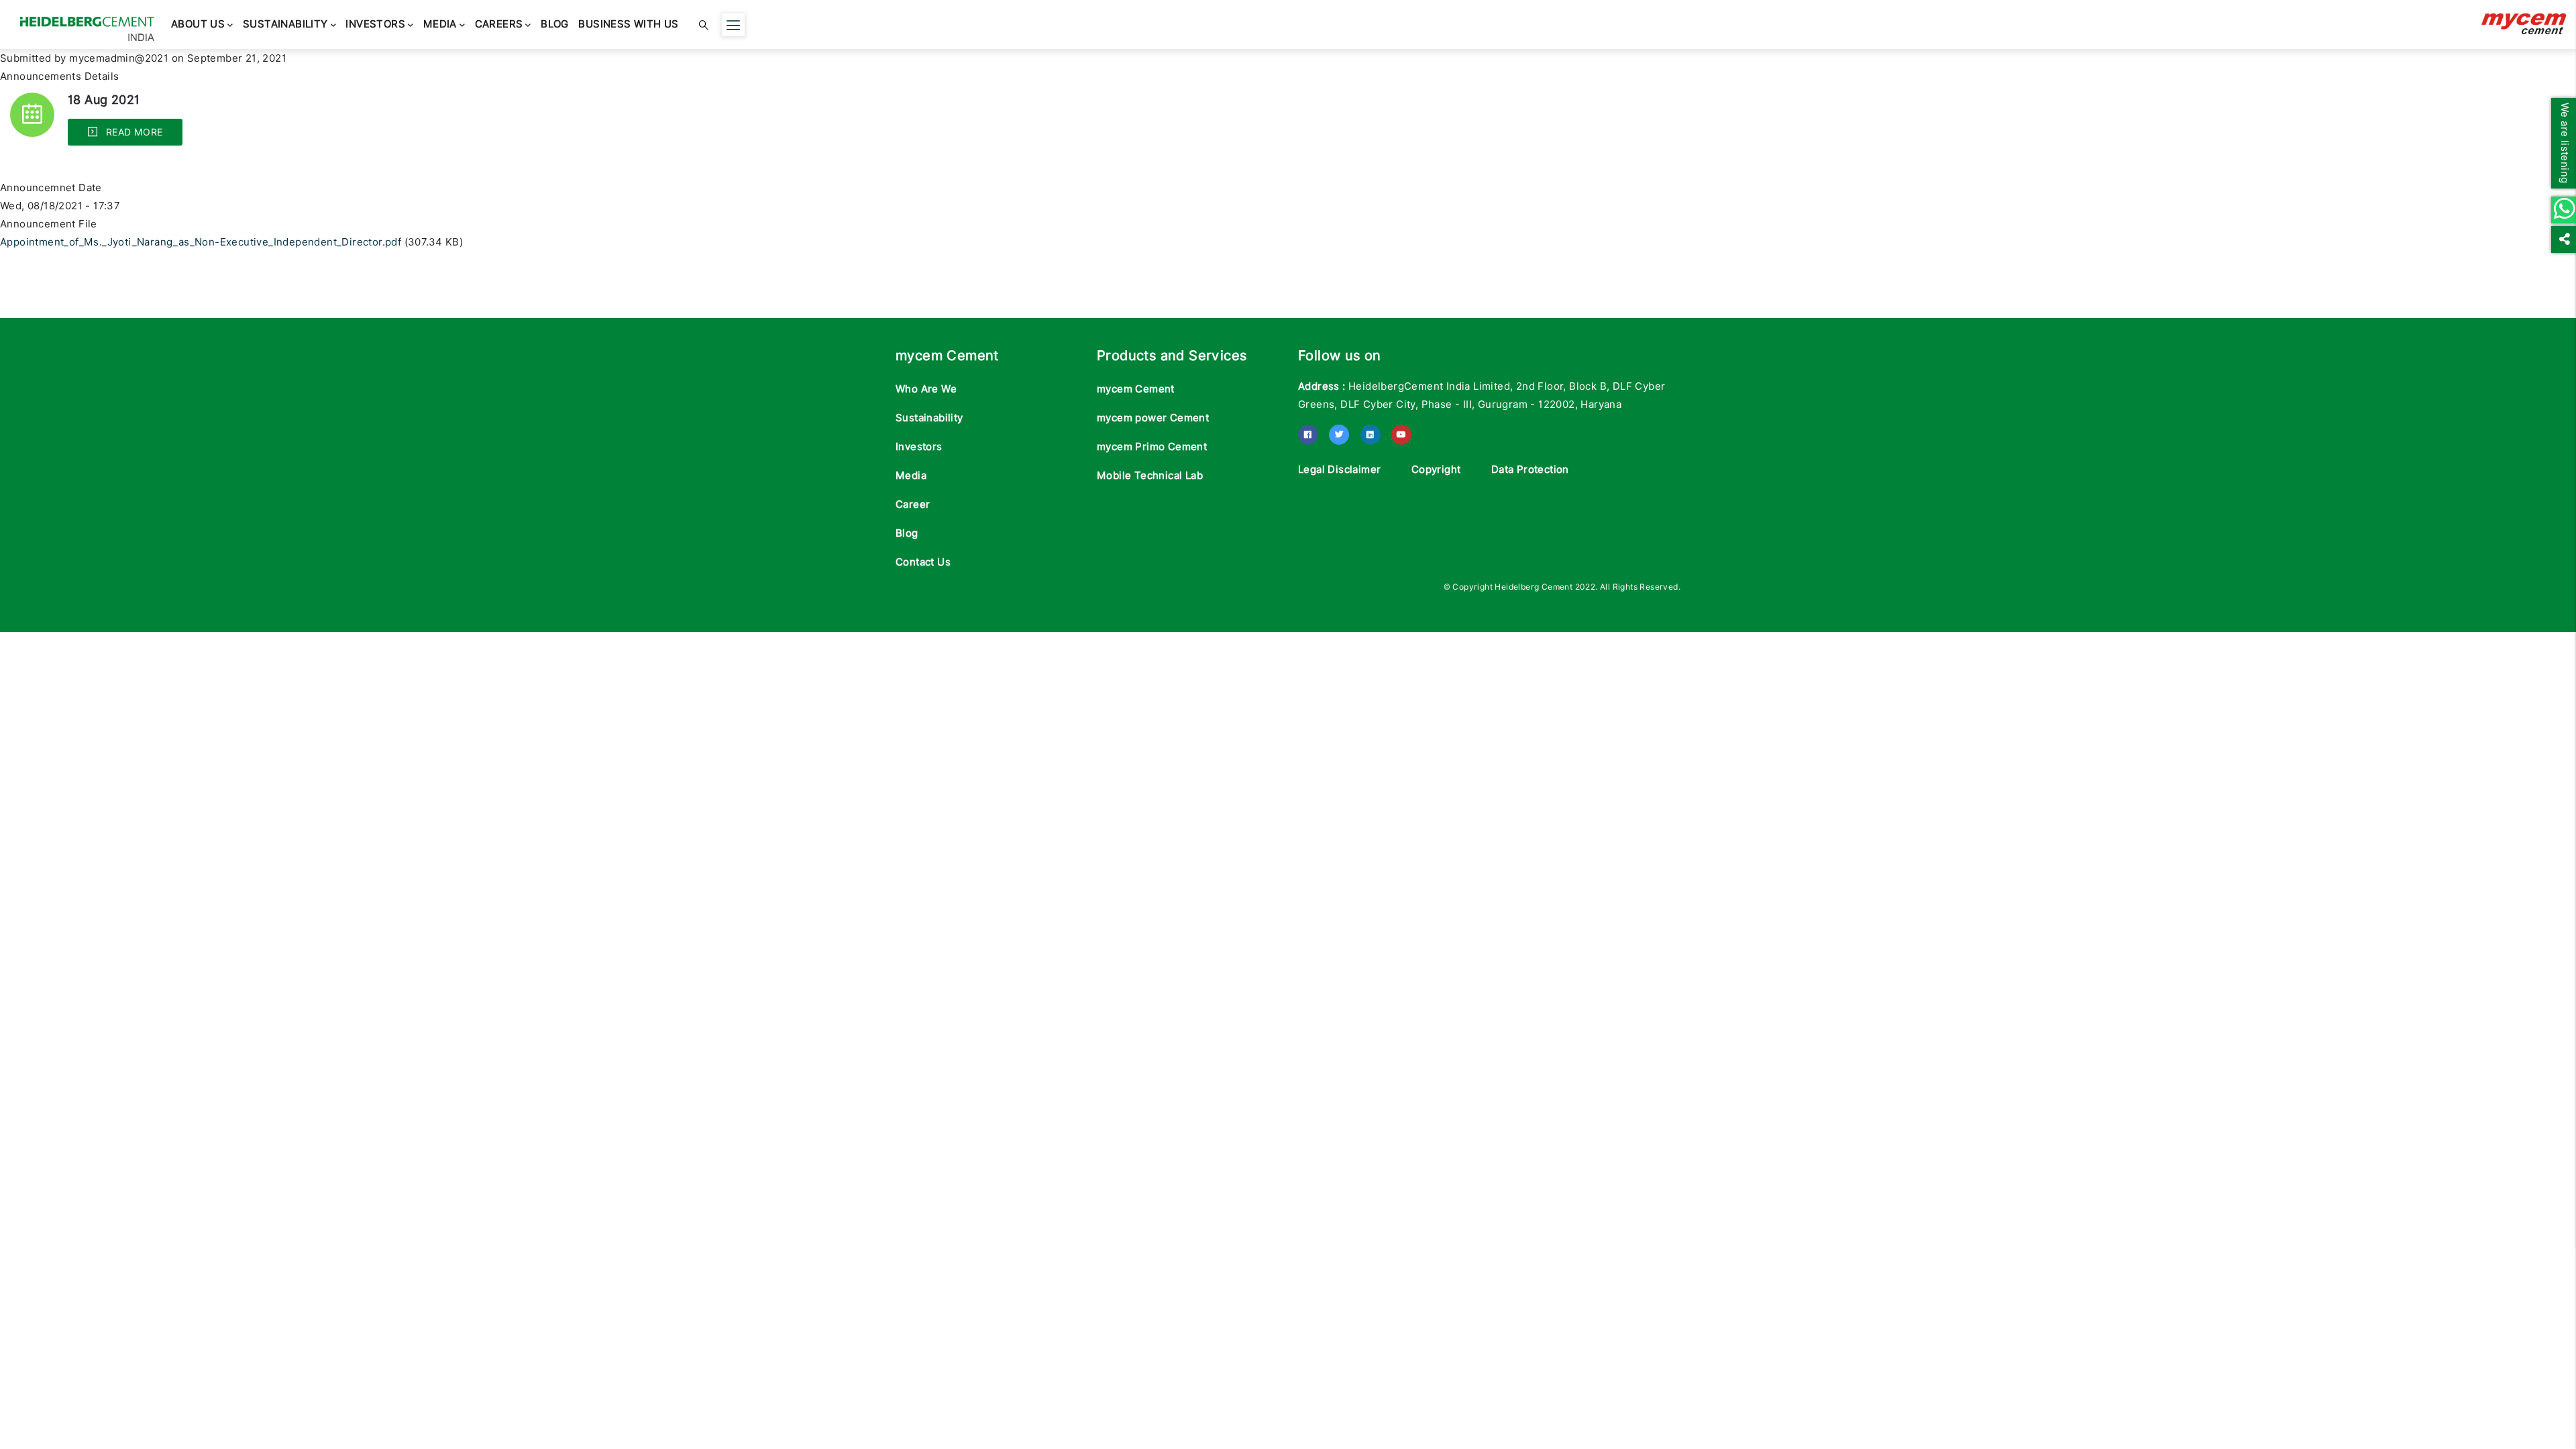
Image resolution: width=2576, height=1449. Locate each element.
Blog (518, 25)
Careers (469, 25)
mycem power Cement (1153, 418)
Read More (132, 132)
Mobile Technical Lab (1150, 476)
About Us (195, 25)
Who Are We (926, 389)
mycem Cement (1136, 389)
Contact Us (923, 562)
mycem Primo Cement (1152, 447)
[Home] (87, 22)
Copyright (1436, 470)
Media (417, 25)
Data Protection (1530, 470)
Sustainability (275, 25)
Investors (359, 25)
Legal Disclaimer (1339, 470)
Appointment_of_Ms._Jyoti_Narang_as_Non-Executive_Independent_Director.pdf (201, 242)
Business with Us (585, 25)
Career (913, 504)
